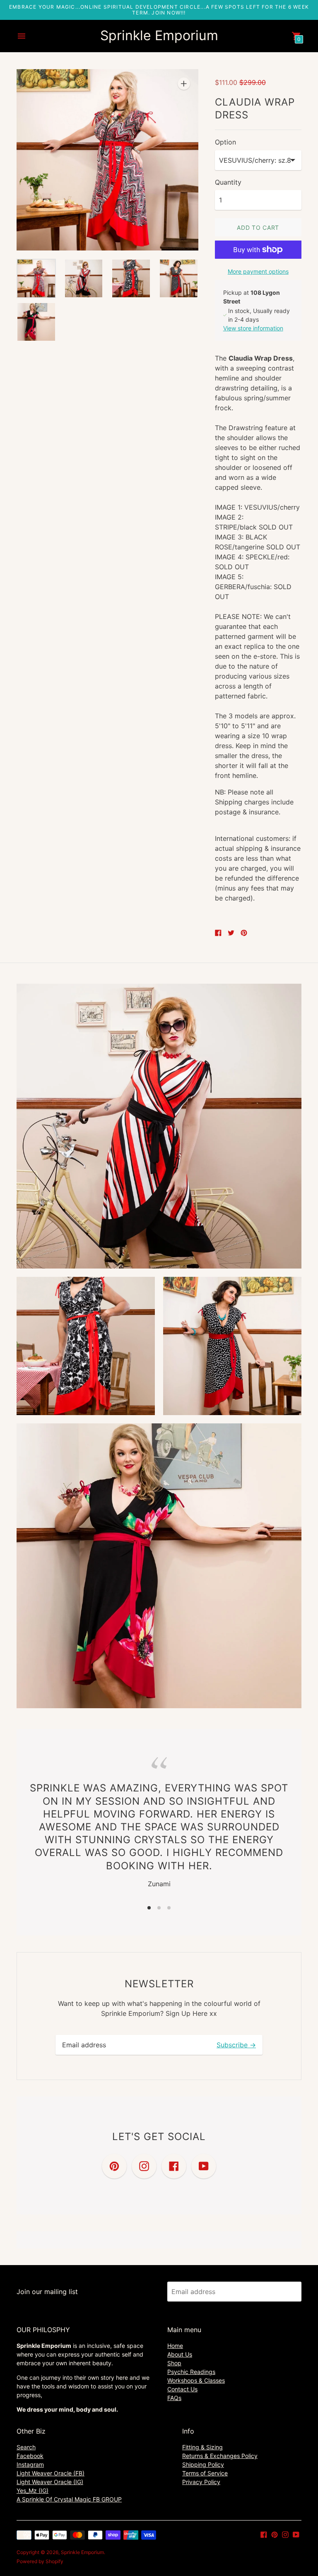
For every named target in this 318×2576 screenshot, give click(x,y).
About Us (180, 2354)
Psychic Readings (191, 2372)
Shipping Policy (203, 2464)
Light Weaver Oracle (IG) (50, 2482)
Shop (174, 2363)
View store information (253, 328)
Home (175, 2346)
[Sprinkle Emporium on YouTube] (296, 2534)
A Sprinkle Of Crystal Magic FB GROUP (69, 2499)
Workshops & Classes (196, 2380)
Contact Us (182, 2389)
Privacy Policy (201, 2482)
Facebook (30, 2456)
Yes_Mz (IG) (33, 2491)
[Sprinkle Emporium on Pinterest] (275, 2534)
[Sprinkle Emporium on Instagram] (285, 2534)
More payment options (258, 271)
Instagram (30, 2464)
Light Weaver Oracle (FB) (51, 2473)
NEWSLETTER (159, 1984)
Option (225, 142)
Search (26, 2447)
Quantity (228, 182)
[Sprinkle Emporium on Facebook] (264, 2534)
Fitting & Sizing (202, 2447)
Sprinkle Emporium (82, 2552)
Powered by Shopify (40, 2561)
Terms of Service (205, 2473)
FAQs (174, 2398)
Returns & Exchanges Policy (220, 2456)
